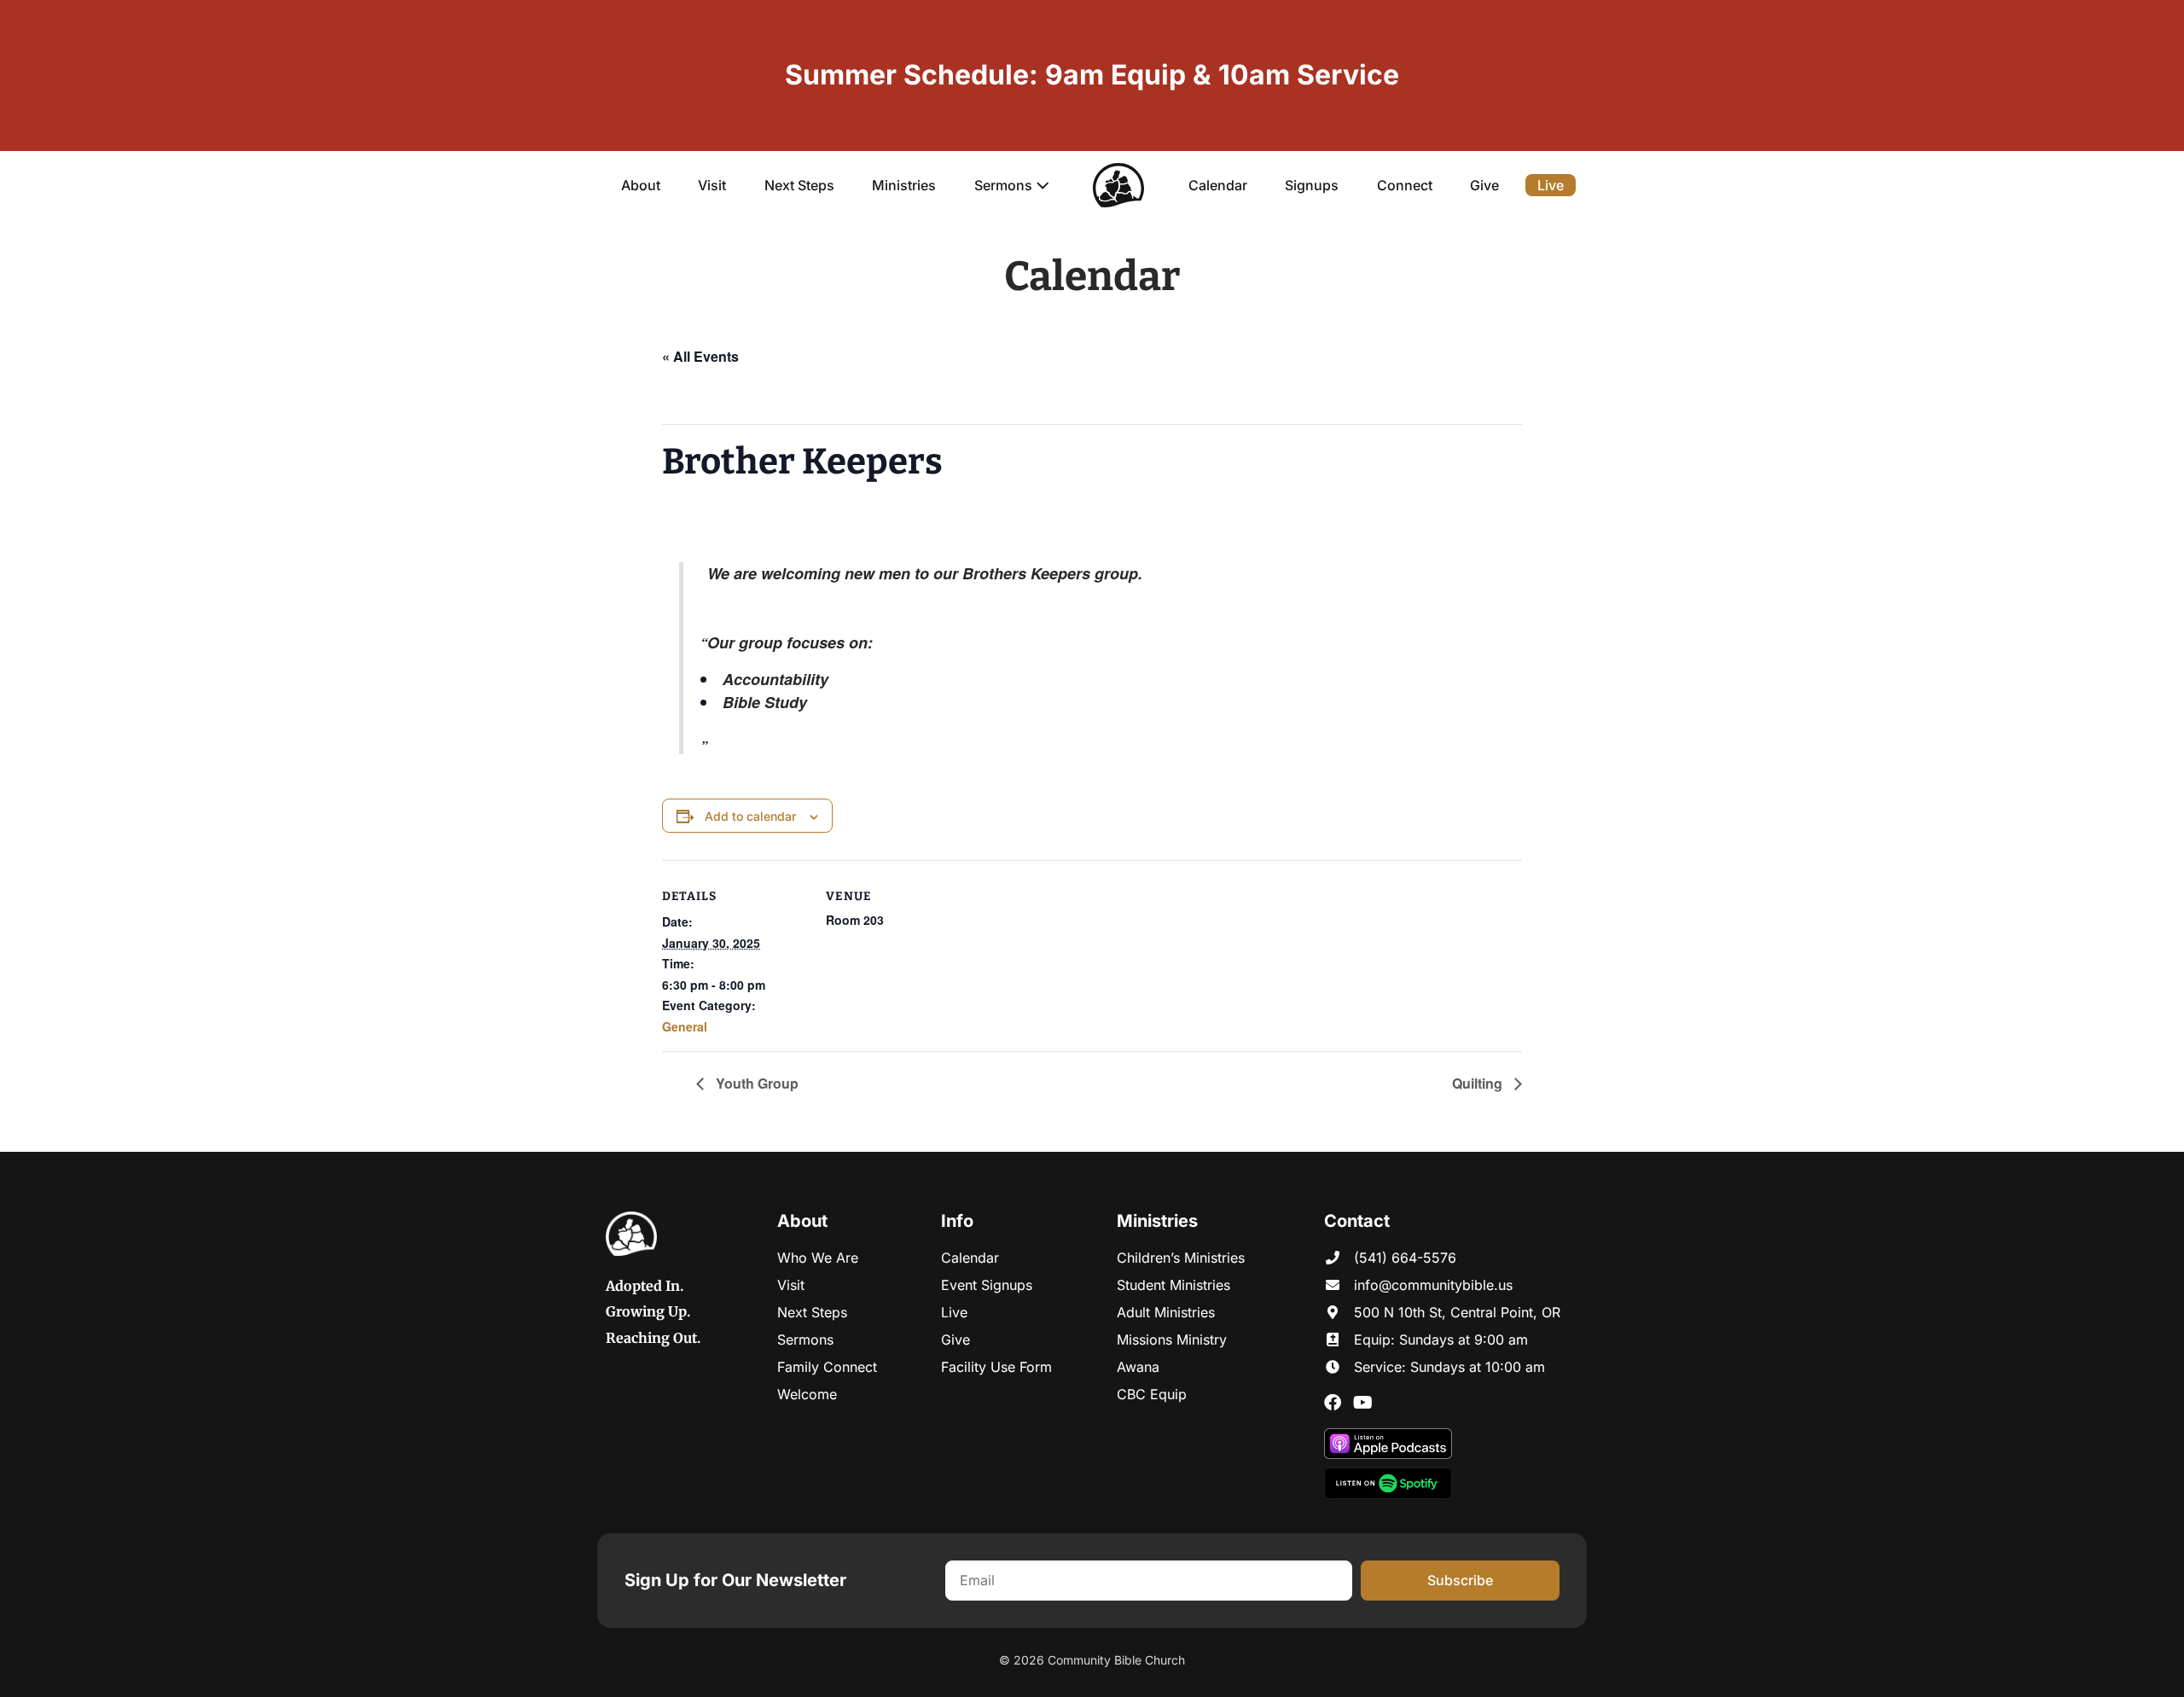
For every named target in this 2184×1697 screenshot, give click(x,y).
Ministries (904, 185)
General (685, 1026)
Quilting (1479, 1083)
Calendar (1218, 185)
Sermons (1005, 185)
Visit (712, 185)
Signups (1312, 185)
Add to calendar (750, 816)
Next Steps (799, 185)
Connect (1405, 185)
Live (1551, 185)
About (641, 185)
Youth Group (755, 1083)
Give (1484, 185)
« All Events (700, 356)
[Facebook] (1333, 1403)
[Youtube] (1362, 1403)
